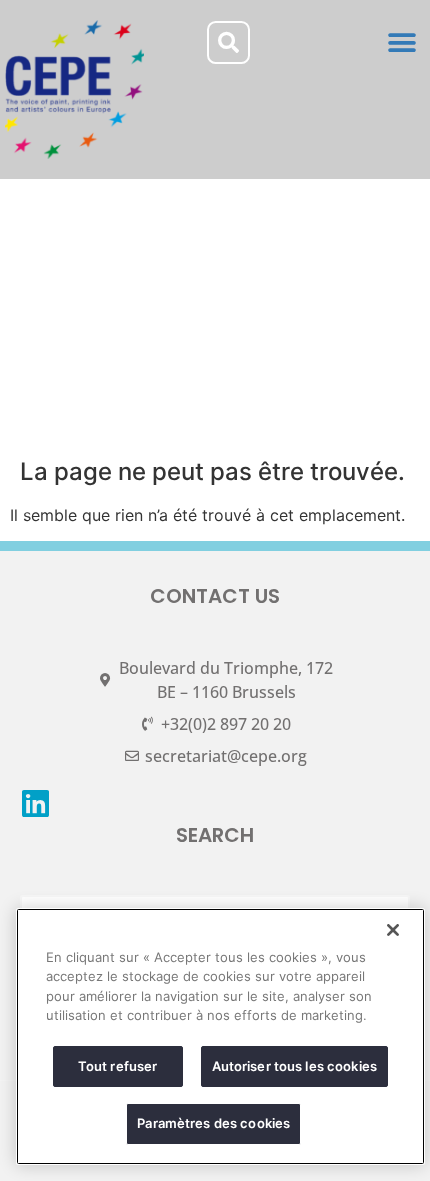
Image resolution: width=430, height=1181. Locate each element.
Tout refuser (118, 1066)
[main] (220, 1036)
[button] (402, 42)
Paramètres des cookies (213, 1123)
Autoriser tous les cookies (294, 1066)
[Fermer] (393, 930)
